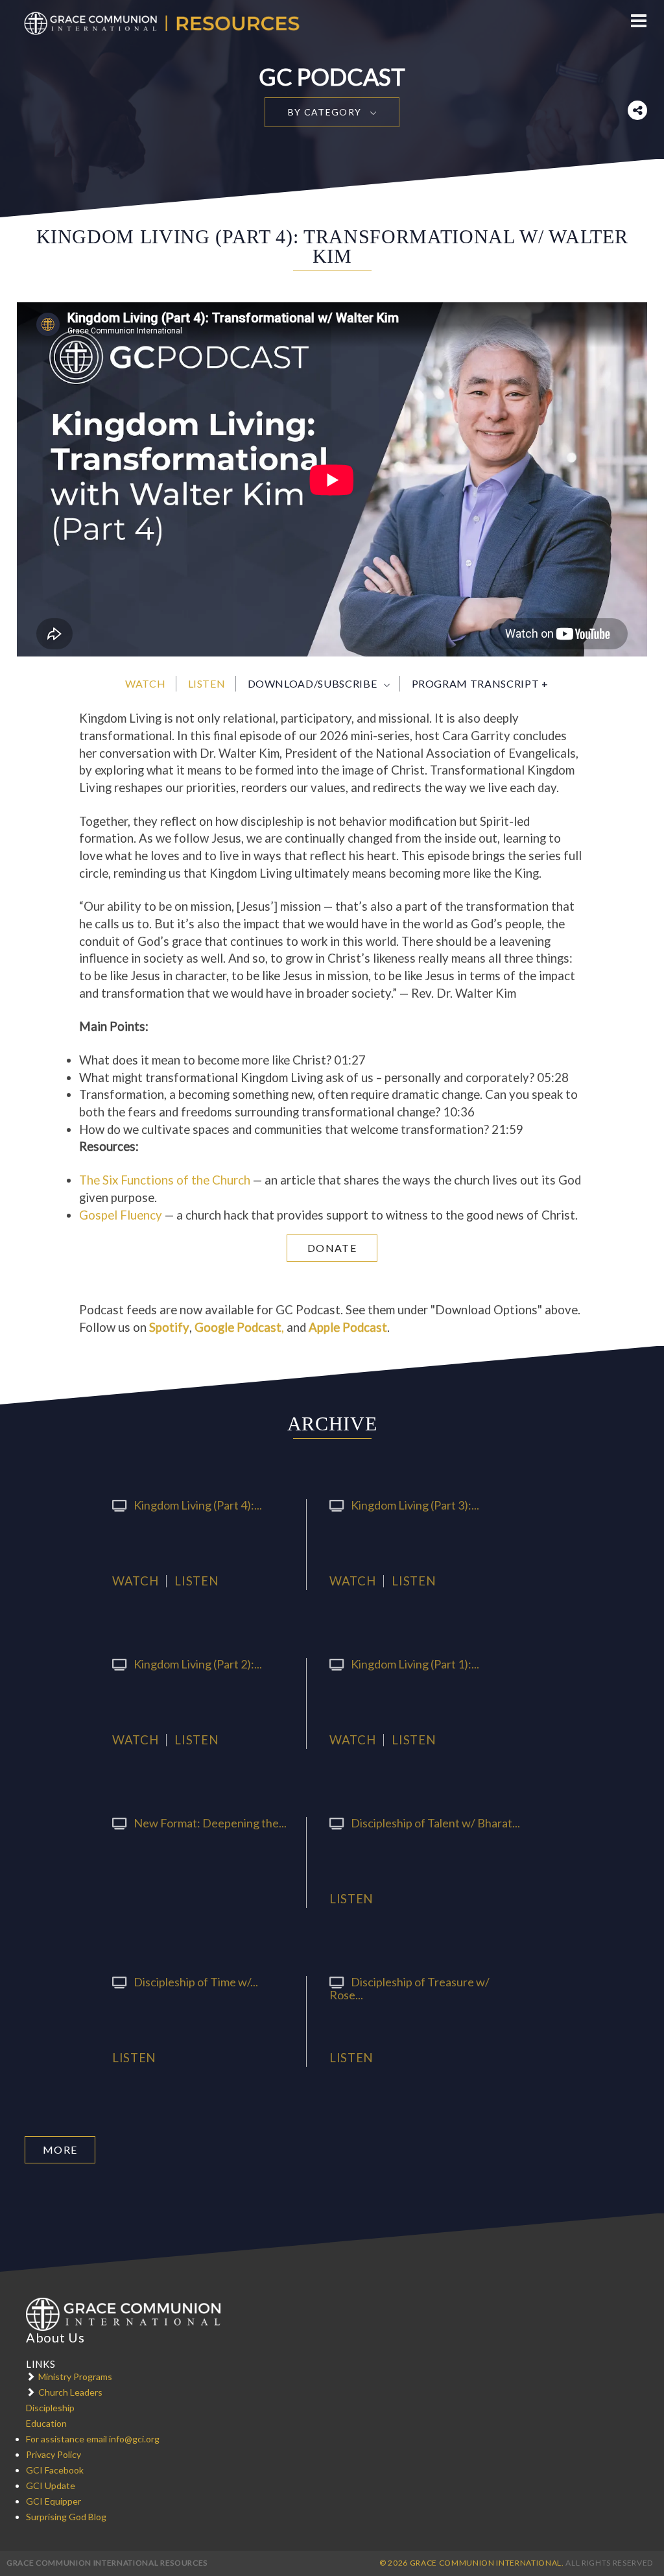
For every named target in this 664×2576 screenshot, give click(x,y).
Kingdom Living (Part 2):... (198, 1664)
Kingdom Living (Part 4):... (198, 1505)
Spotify (169, 1327)
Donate (332, 1248)
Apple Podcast (348, 1327)
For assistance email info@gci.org (93, 2439)
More (60, 2149)
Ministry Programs (75, 2377)
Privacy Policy (53, 2454)
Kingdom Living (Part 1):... (415, 1664)
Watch (145, 683)
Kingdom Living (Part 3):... (415, 1505)
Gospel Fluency (121, 1215)
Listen (207, 683)
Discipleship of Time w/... (196, 1982)
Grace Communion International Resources (107, 2563)
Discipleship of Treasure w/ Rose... (409, 1988)
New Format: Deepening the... (210, 1823)
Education (46, 2423)
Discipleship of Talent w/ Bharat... (435, 1823)
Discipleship (50, 2408)
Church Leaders (70, 2392)
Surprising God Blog (66, 2517)
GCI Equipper (53, 2501)
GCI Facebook (55, 2470)
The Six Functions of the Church (165, 1180)
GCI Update (51, 2486)
